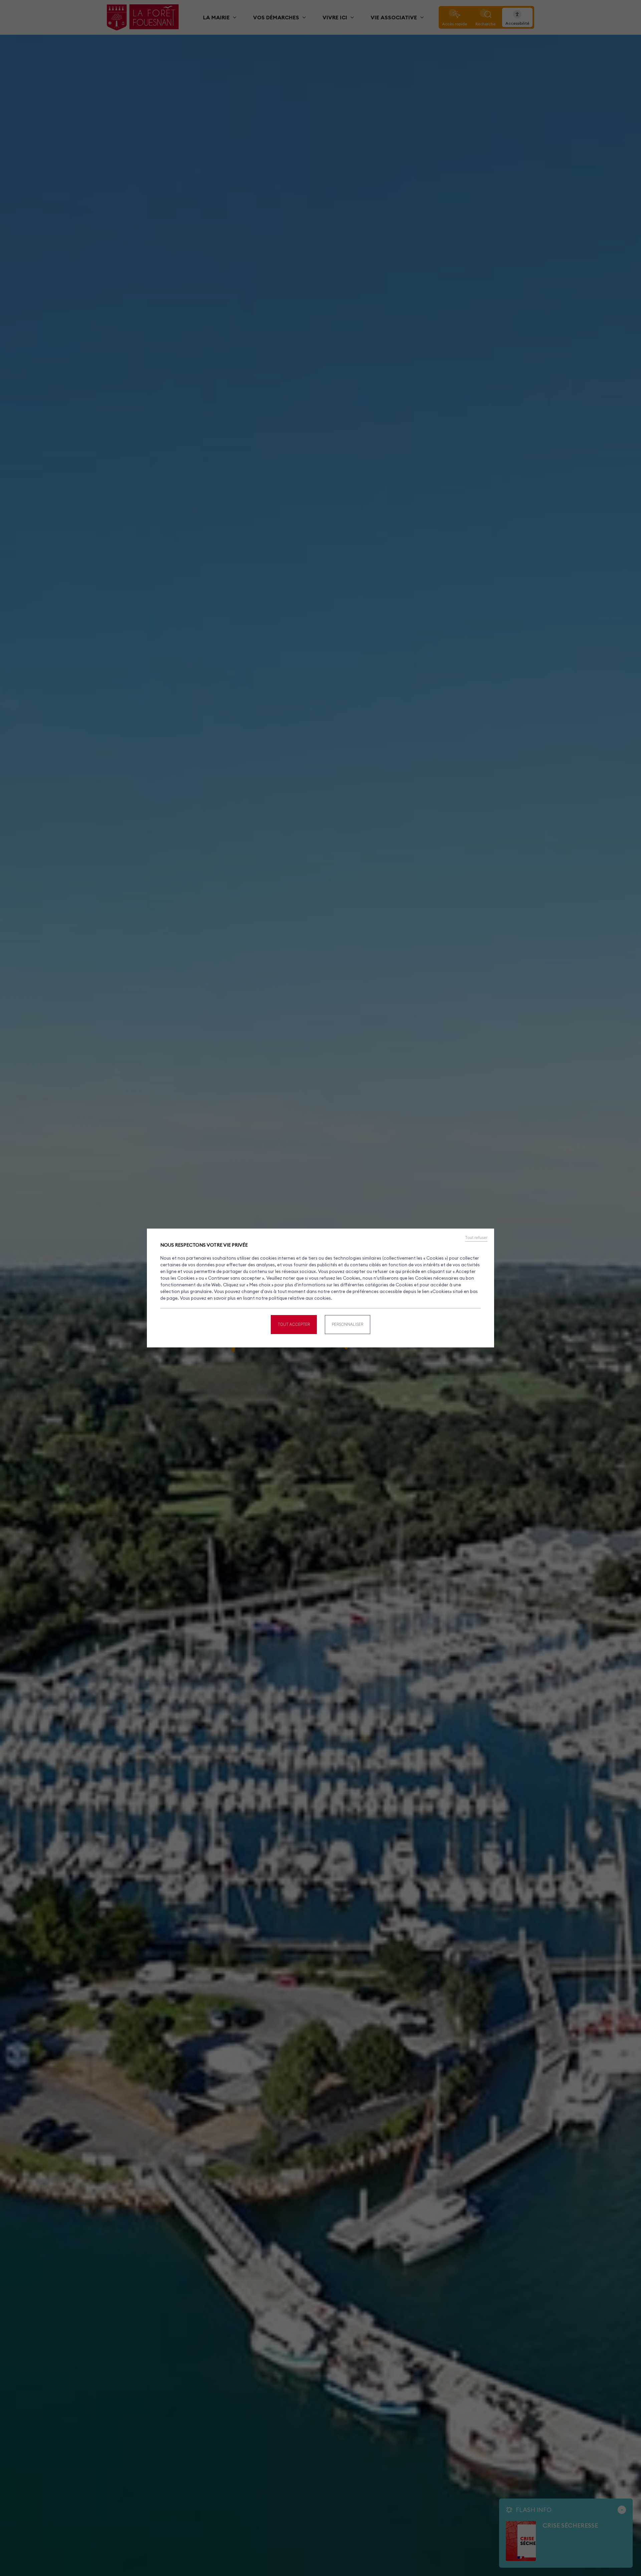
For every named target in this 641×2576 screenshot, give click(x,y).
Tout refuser (476, 1238)
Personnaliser (348, 1324)
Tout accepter (294, 1324)
